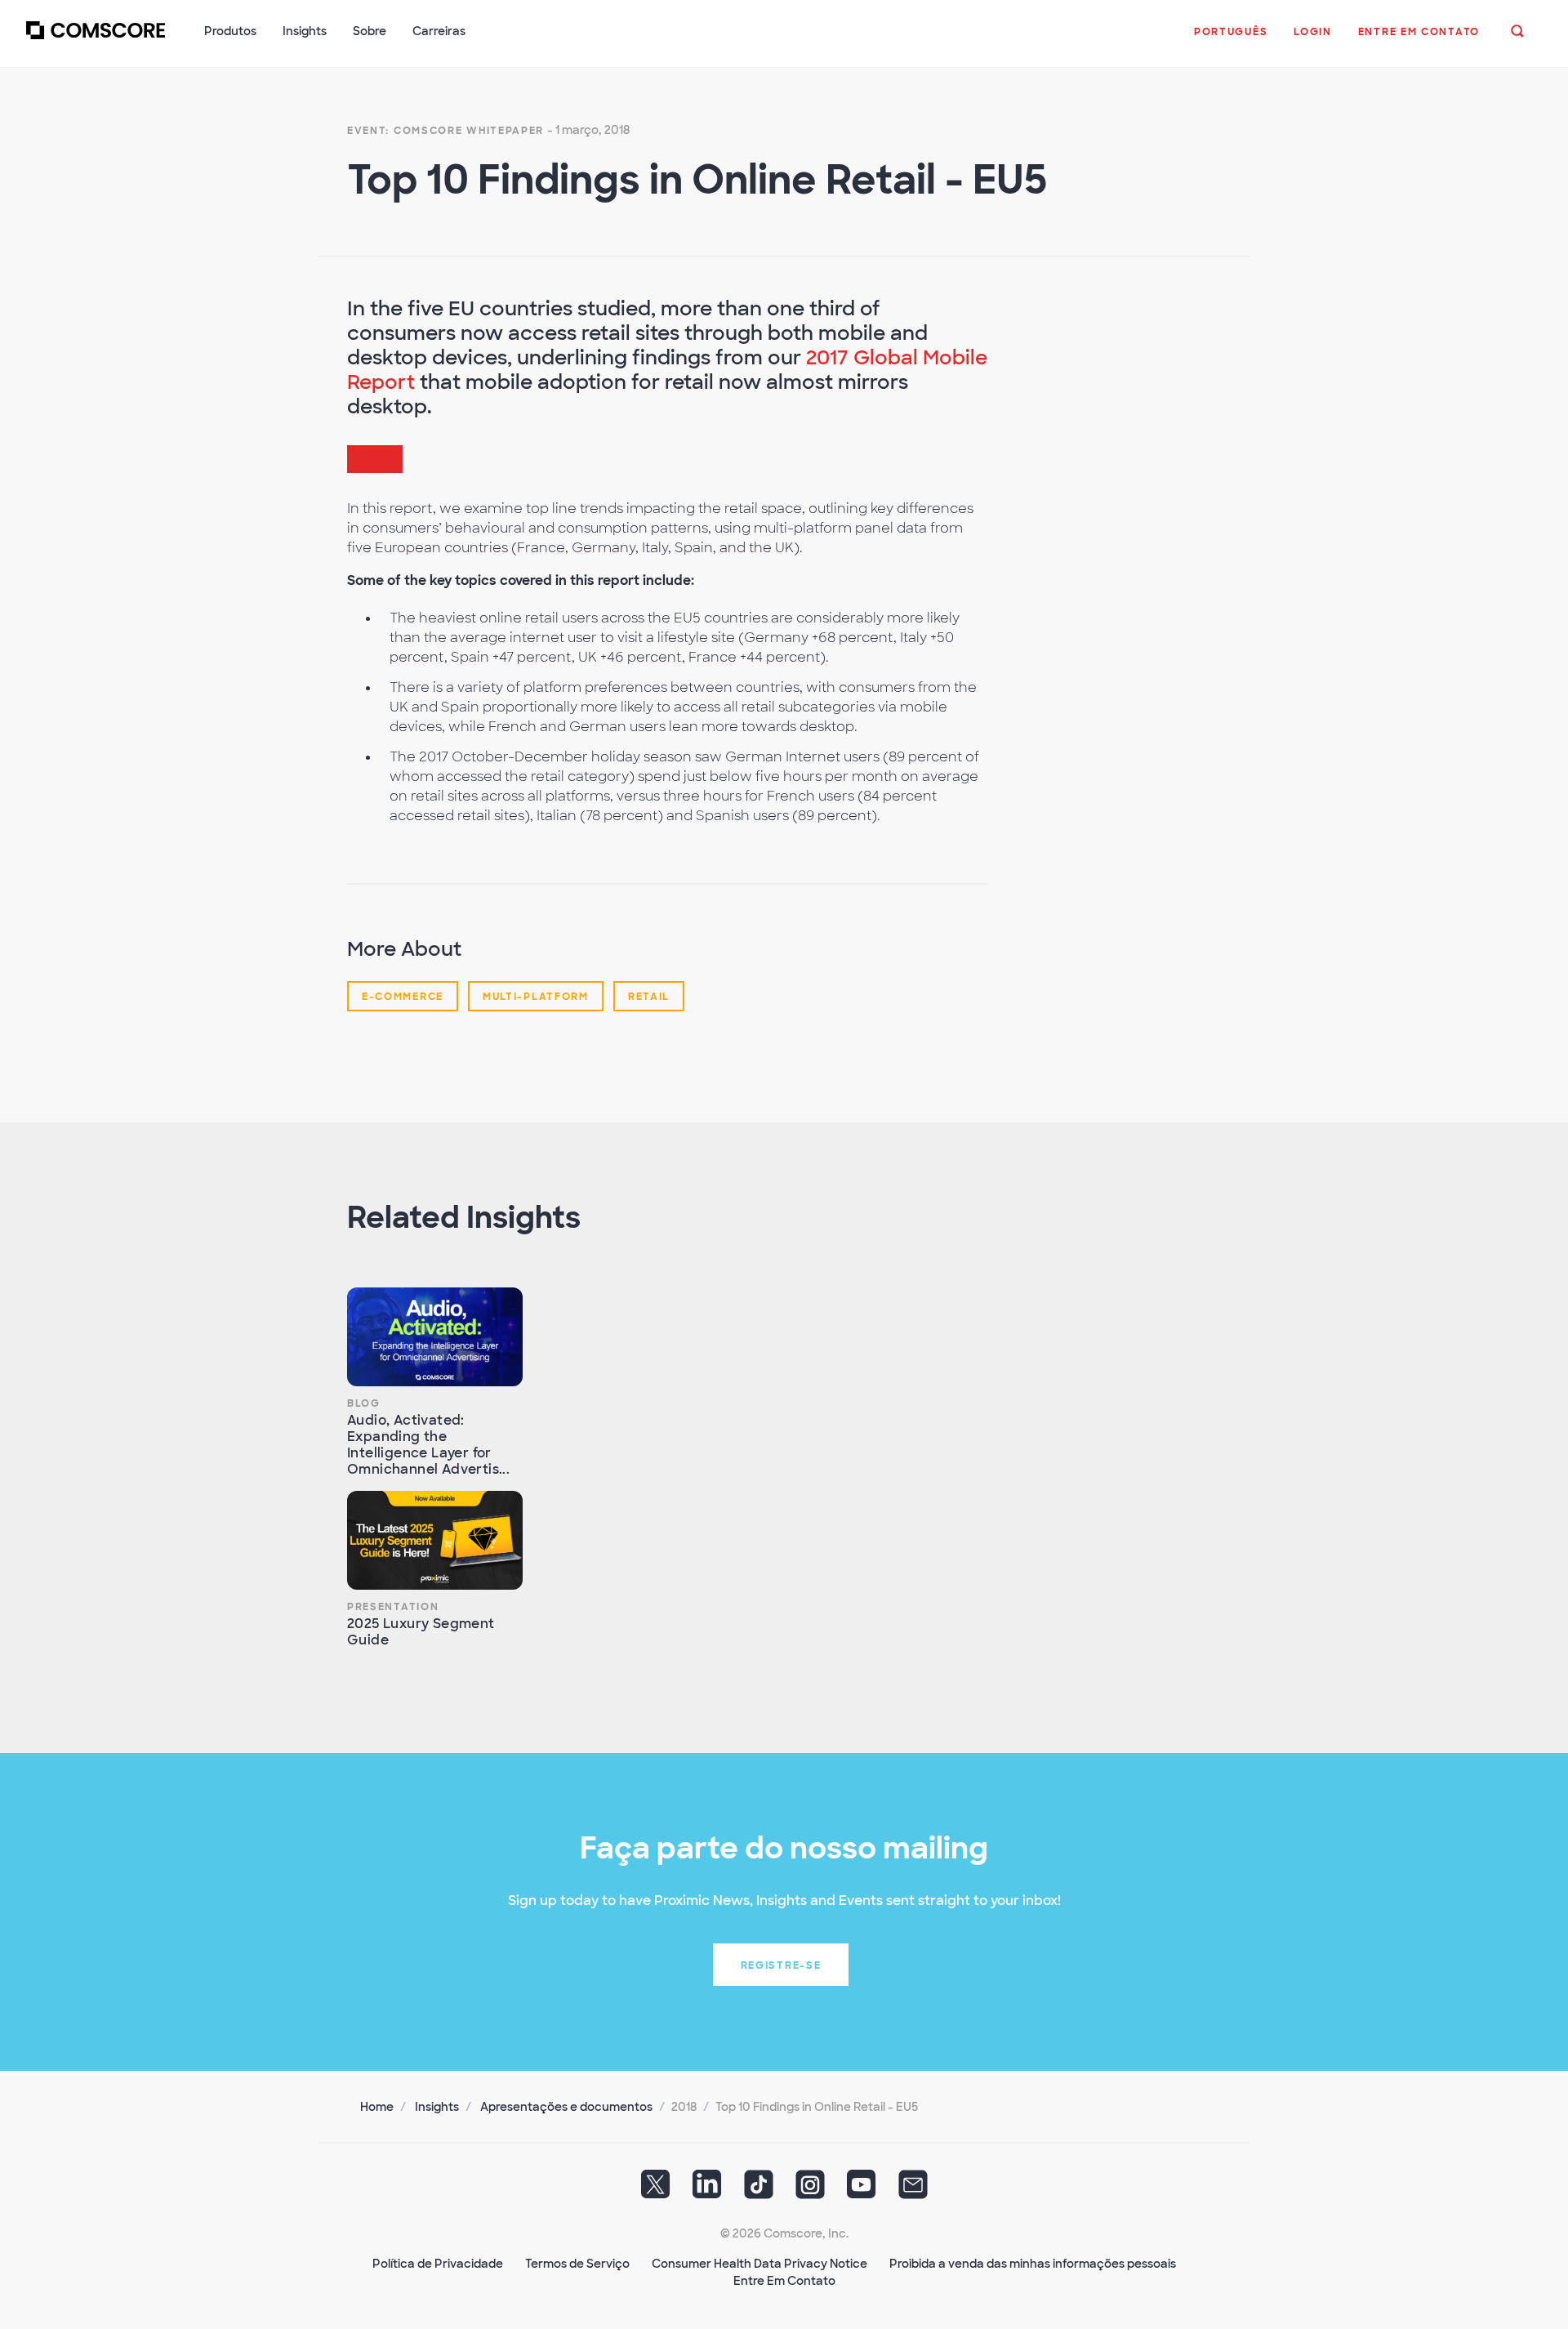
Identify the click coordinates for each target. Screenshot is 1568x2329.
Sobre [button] (370, 31)
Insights (437, 2107)
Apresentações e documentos (566, 2107)
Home (377, 2107)
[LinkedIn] (707, 2190)
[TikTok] (759, 2190)
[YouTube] (862, 2190)
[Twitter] (656, 2190)
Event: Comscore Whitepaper (445, 131)
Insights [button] (305, 31)
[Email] (913, 2190)
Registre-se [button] (781, 1965)
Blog (364, 1403)
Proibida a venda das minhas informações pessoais (1033, 2264)
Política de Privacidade (438, 2264)
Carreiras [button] (439, 31)
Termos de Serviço (577, 2264)
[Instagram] (810, 2190)
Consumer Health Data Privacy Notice (759, 2264)
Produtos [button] (230, 31)
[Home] (96, 40)
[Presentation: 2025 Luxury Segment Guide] (435, 1540)
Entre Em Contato (784, 2281)
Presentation (393, 1607)
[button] (1231, 40)
